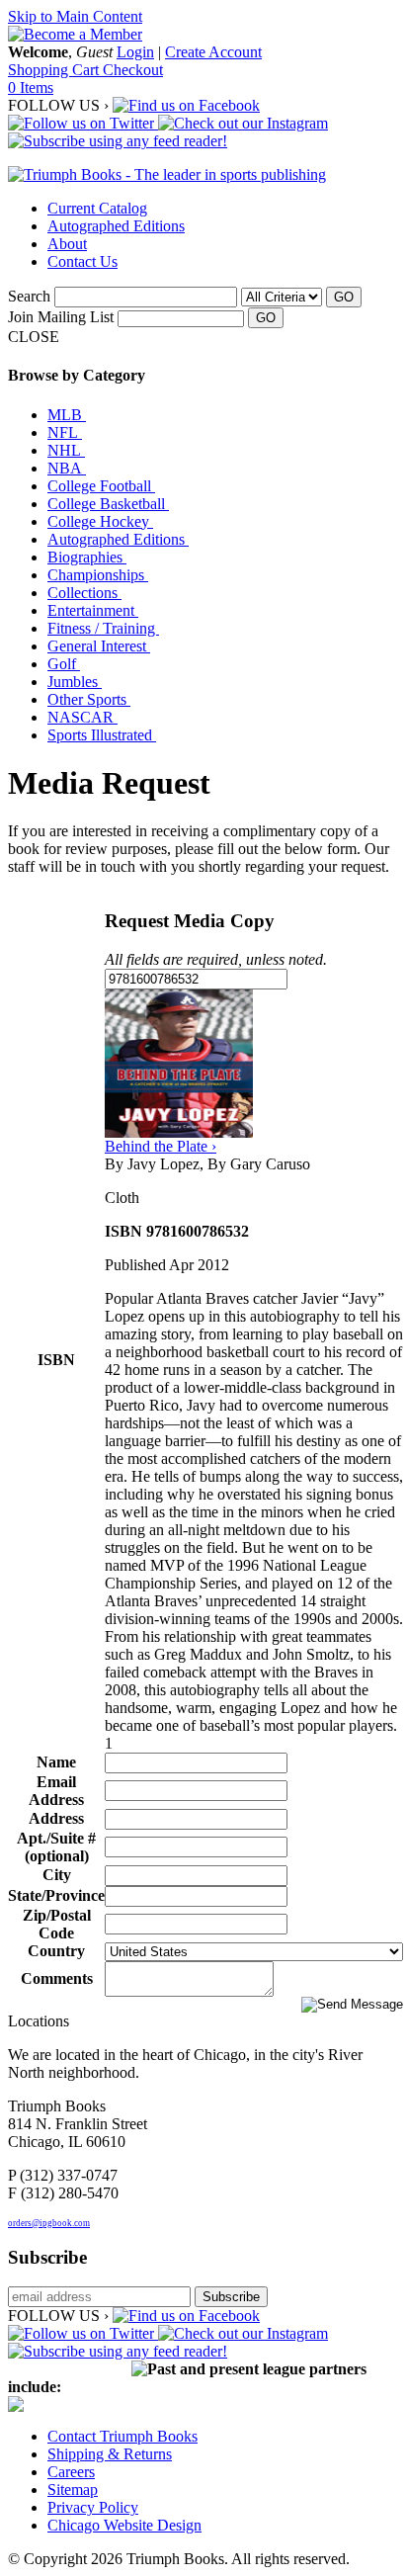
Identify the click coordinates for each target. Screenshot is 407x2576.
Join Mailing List (61, 317)
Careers (71, 2472)
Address (56, 1818)
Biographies (87, 557)
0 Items (31, 87)
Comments (57, 1978)
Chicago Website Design (124, 2525)
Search (29, 296)
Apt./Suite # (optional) (56, 1847)
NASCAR (82, 717)
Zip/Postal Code (57, 1924)
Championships (98, 575)
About (67, 244)
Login (135, 52)
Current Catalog (97, 208)
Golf (64, 664)
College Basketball (108, 504)
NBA (67, 468)
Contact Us (82, 261)
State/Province (56, 1895)
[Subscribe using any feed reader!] (118, 141)
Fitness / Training (103, 628)
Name (56, 1762)
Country (56, 1951)
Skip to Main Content (75, 16)
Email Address (56, 1791)
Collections (84, 593)
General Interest (99, 646)
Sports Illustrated (102, 735)
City (57, 1875)
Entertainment (93, 610)
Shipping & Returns (110, 2454)
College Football (101, 486)
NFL (65, 432)
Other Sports (89, 699)
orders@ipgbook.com (49, 2223)
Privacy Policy (93, 2507)
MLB (67, 415)
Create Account (213, 52)
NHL (66, 450)
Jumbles (75, 682)
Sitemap (73, 2490)
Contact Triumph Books (122, 2436)
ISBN (56, 1360)
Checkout (133, 70)
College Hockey (100, 521)
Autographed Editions (116, 226)
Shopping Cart (55, 70)
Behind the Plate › (161, 1146)
